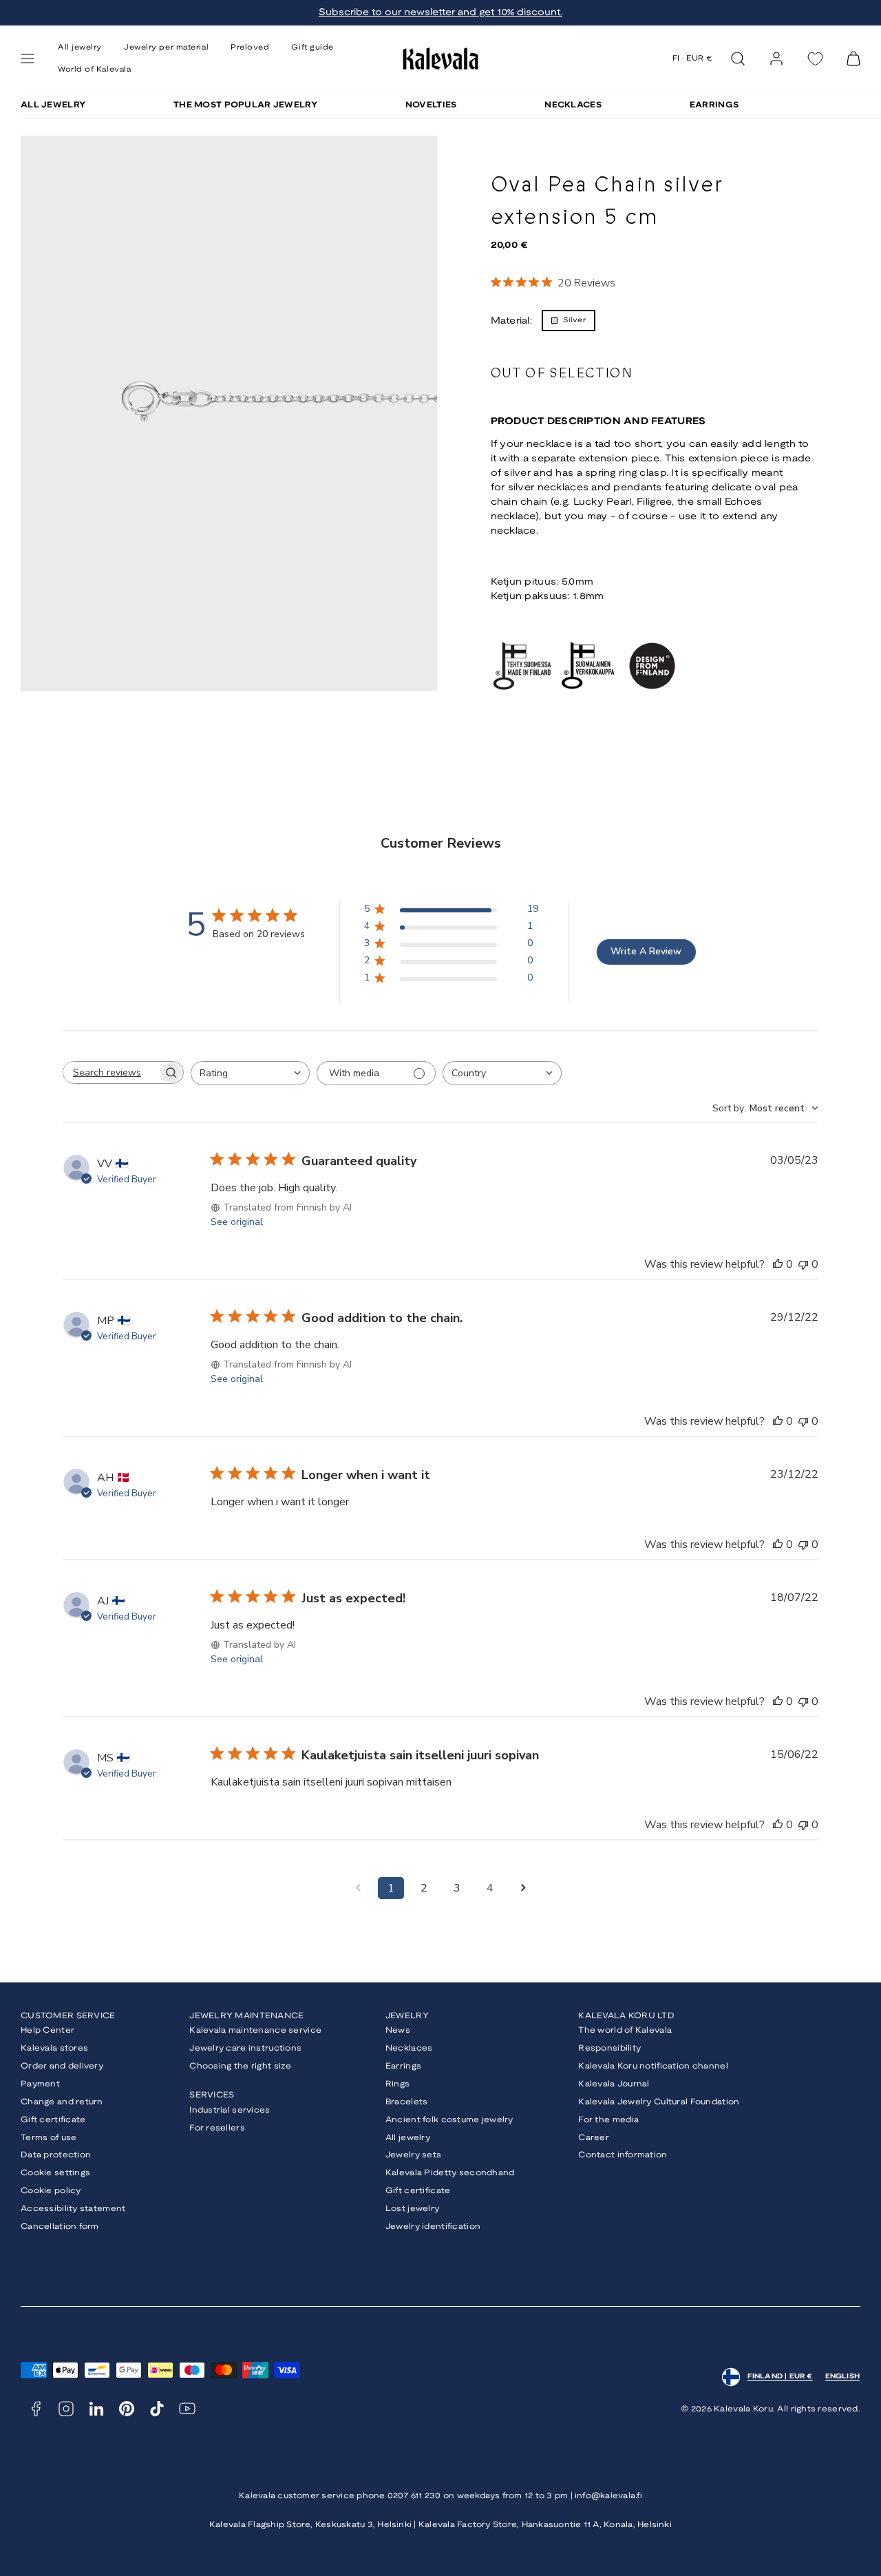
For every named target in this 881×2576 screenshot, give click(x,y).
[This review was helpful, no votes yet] (778, 1264)
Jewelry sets (413, 2155)
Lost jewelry (412, 2209)
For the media (608, 2120)
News (398, 2030)
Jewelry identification (433, 2227)
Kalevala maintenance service (255, 2030)
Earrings (403, 2066)
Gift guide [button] (312, 48)
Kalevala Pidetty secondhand (450, 2173)
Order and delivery (62, 2066)
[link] (776, 59)
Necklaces (409, 2048)
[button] (28, 59)
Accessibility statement (73, 2209)
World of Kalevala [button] (94, 70)
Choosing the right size (240, 2066)
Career (594, 2138)
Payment (40, 2084)
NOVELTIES (431, 105)
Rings (397, 2084)
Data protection (56, 2155)
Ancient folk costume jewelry (449, 2120)
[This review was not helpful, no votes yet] (803, 1264)
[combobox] (250, 1073)
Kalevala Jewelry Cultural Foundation (659, 2102)
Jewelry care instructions (245, 2048)
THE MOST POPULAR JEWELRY (245, 105)
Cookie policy (51, 2191)
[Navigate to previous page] (358, 1888)
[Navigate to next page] (523, 1888)
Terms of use (49, 2138)
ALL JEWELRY (53, 105)
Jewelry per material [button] (166, 48)
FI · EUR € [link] (693, 59)
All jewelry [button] (80, 48)
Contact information (623, 2155)
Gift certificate (53, 2120)
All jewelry (408, 2138)
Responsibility (609, 2048)
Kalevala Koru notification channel (653, 2066)
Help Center (47, 2030)
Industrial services (230, 2110)
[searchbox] (111, 1072)
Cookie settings (55, 2173)
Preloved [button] (250, 48)
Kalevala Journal (614, 2084)
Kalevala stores (54, 2048)
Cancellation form (60, 2227)
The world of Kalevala (625, 2030)
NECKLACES (573, 105)
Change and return (62, 2102)
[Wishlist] (815, 59)
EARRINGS (714, 105)
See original (237, 1222)
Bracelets (407, 2102)
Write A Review (646, 951)
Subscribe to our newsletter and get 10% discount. (440, 13)
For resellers (217, 2128)
